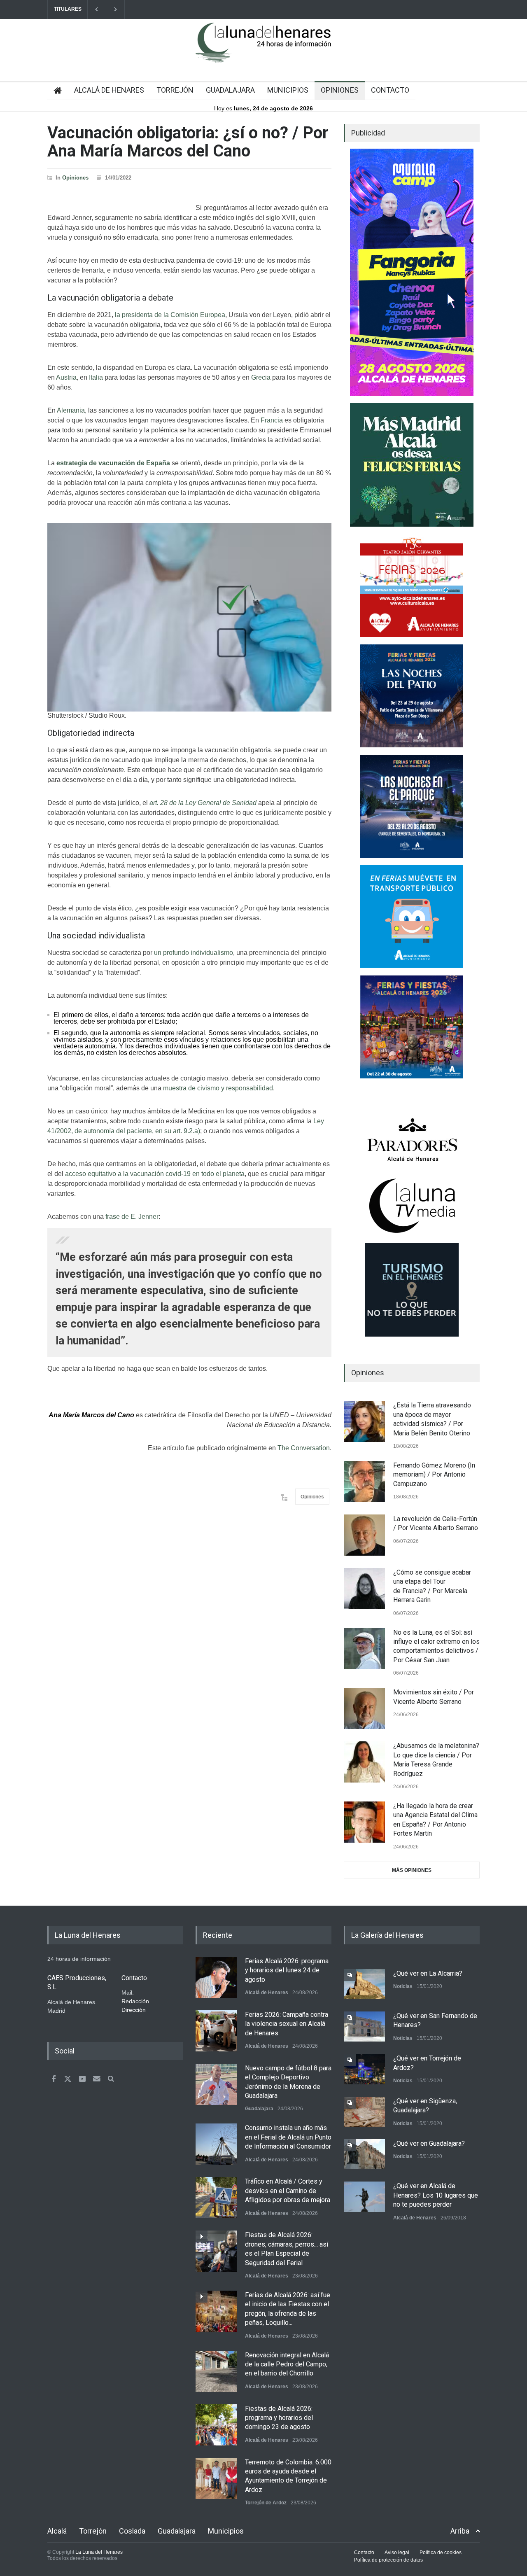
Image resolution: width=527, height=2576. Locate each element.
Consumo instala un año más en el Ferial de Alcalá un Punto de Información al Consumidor (288, 2137)
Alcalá (57, 2531)
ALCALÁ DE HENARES (109, 90)
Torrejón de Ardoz (266, 2503)
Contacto (364, 2553)
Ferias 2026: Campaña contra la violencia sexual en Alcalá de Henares (287, 2024)
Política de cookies (441, 2553)
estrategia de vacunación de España (113, 463)
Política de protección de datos (388, 2560)
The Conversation (304, 1448)
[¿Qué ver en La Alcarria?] (364, 1984)
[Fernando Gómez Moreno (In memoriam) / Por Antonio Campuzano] (364, 1482)
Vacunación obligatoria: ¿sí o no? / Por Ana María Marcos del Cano (188, 142)
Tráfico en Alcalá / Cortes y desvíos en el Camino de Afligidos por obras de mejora (288, 2191)
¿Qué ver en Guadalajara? (429, 2143)
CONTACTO (390, 90)
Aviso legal (397, 2553)
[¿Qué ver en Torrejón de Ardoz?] (364, 2069)
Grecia (261, 377)
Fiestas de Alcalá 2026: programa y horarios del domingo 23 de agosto (279, 2418)
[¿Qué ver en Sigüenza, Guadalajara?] (364, 2112)
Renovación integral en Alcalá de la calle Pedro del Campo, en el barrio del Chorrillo (287, 2364)
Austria (66, 377)
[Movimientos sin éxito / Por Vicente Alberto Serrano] (364, 1708)
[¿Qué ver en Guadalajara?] (364, 2154)
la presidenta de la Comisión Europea (170, 315)
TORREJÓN (175, 90)
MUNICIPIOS (288, 90)
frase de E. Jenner (132, 1217)
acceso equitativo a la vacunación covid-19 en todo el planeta (155, 1174)
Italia (96, 377)
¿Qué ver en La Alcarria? (428, 1973)
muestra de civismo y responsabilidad (218, 1088)
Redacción (135, 2001)
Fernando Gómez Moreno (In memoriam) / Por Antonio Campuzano (434, 1475)
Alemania (71, 410)
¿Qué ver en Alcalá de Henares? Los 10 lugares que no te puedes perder (436, 2195)
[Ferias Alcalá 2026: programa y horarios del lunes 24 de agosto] (216, 1977)
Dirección (134, 2010)
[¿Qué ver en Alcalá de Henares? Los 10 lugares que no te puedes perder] (364, 2197)
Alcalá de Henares (267, 1993)
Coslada (132, 2531)
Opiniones (75, 178)
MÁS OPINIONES (412, 1870)
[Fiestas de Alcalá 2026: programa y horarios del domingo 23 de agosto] (216, 2425)
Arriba (460, 2531)
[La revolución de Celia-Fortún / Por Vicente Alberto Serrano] (364, 1535)
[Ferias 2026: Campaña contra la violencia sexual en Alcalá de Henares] (216, 2031)
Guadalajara (259, 2109)
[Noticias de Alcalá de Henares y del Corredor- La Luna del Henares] (263, 49)
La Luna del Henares (99, 2552)
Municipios (226, 2531)
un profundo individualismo (194, 953)
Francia (272, 420)
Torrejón (93, 2531)
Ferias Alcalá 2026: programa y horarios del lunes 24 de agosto (287, 1970)
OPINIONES (340, 90)
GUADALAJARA (230, 90)
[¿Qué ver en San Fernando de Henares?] (364, 2026)
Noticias (403, 1986)
